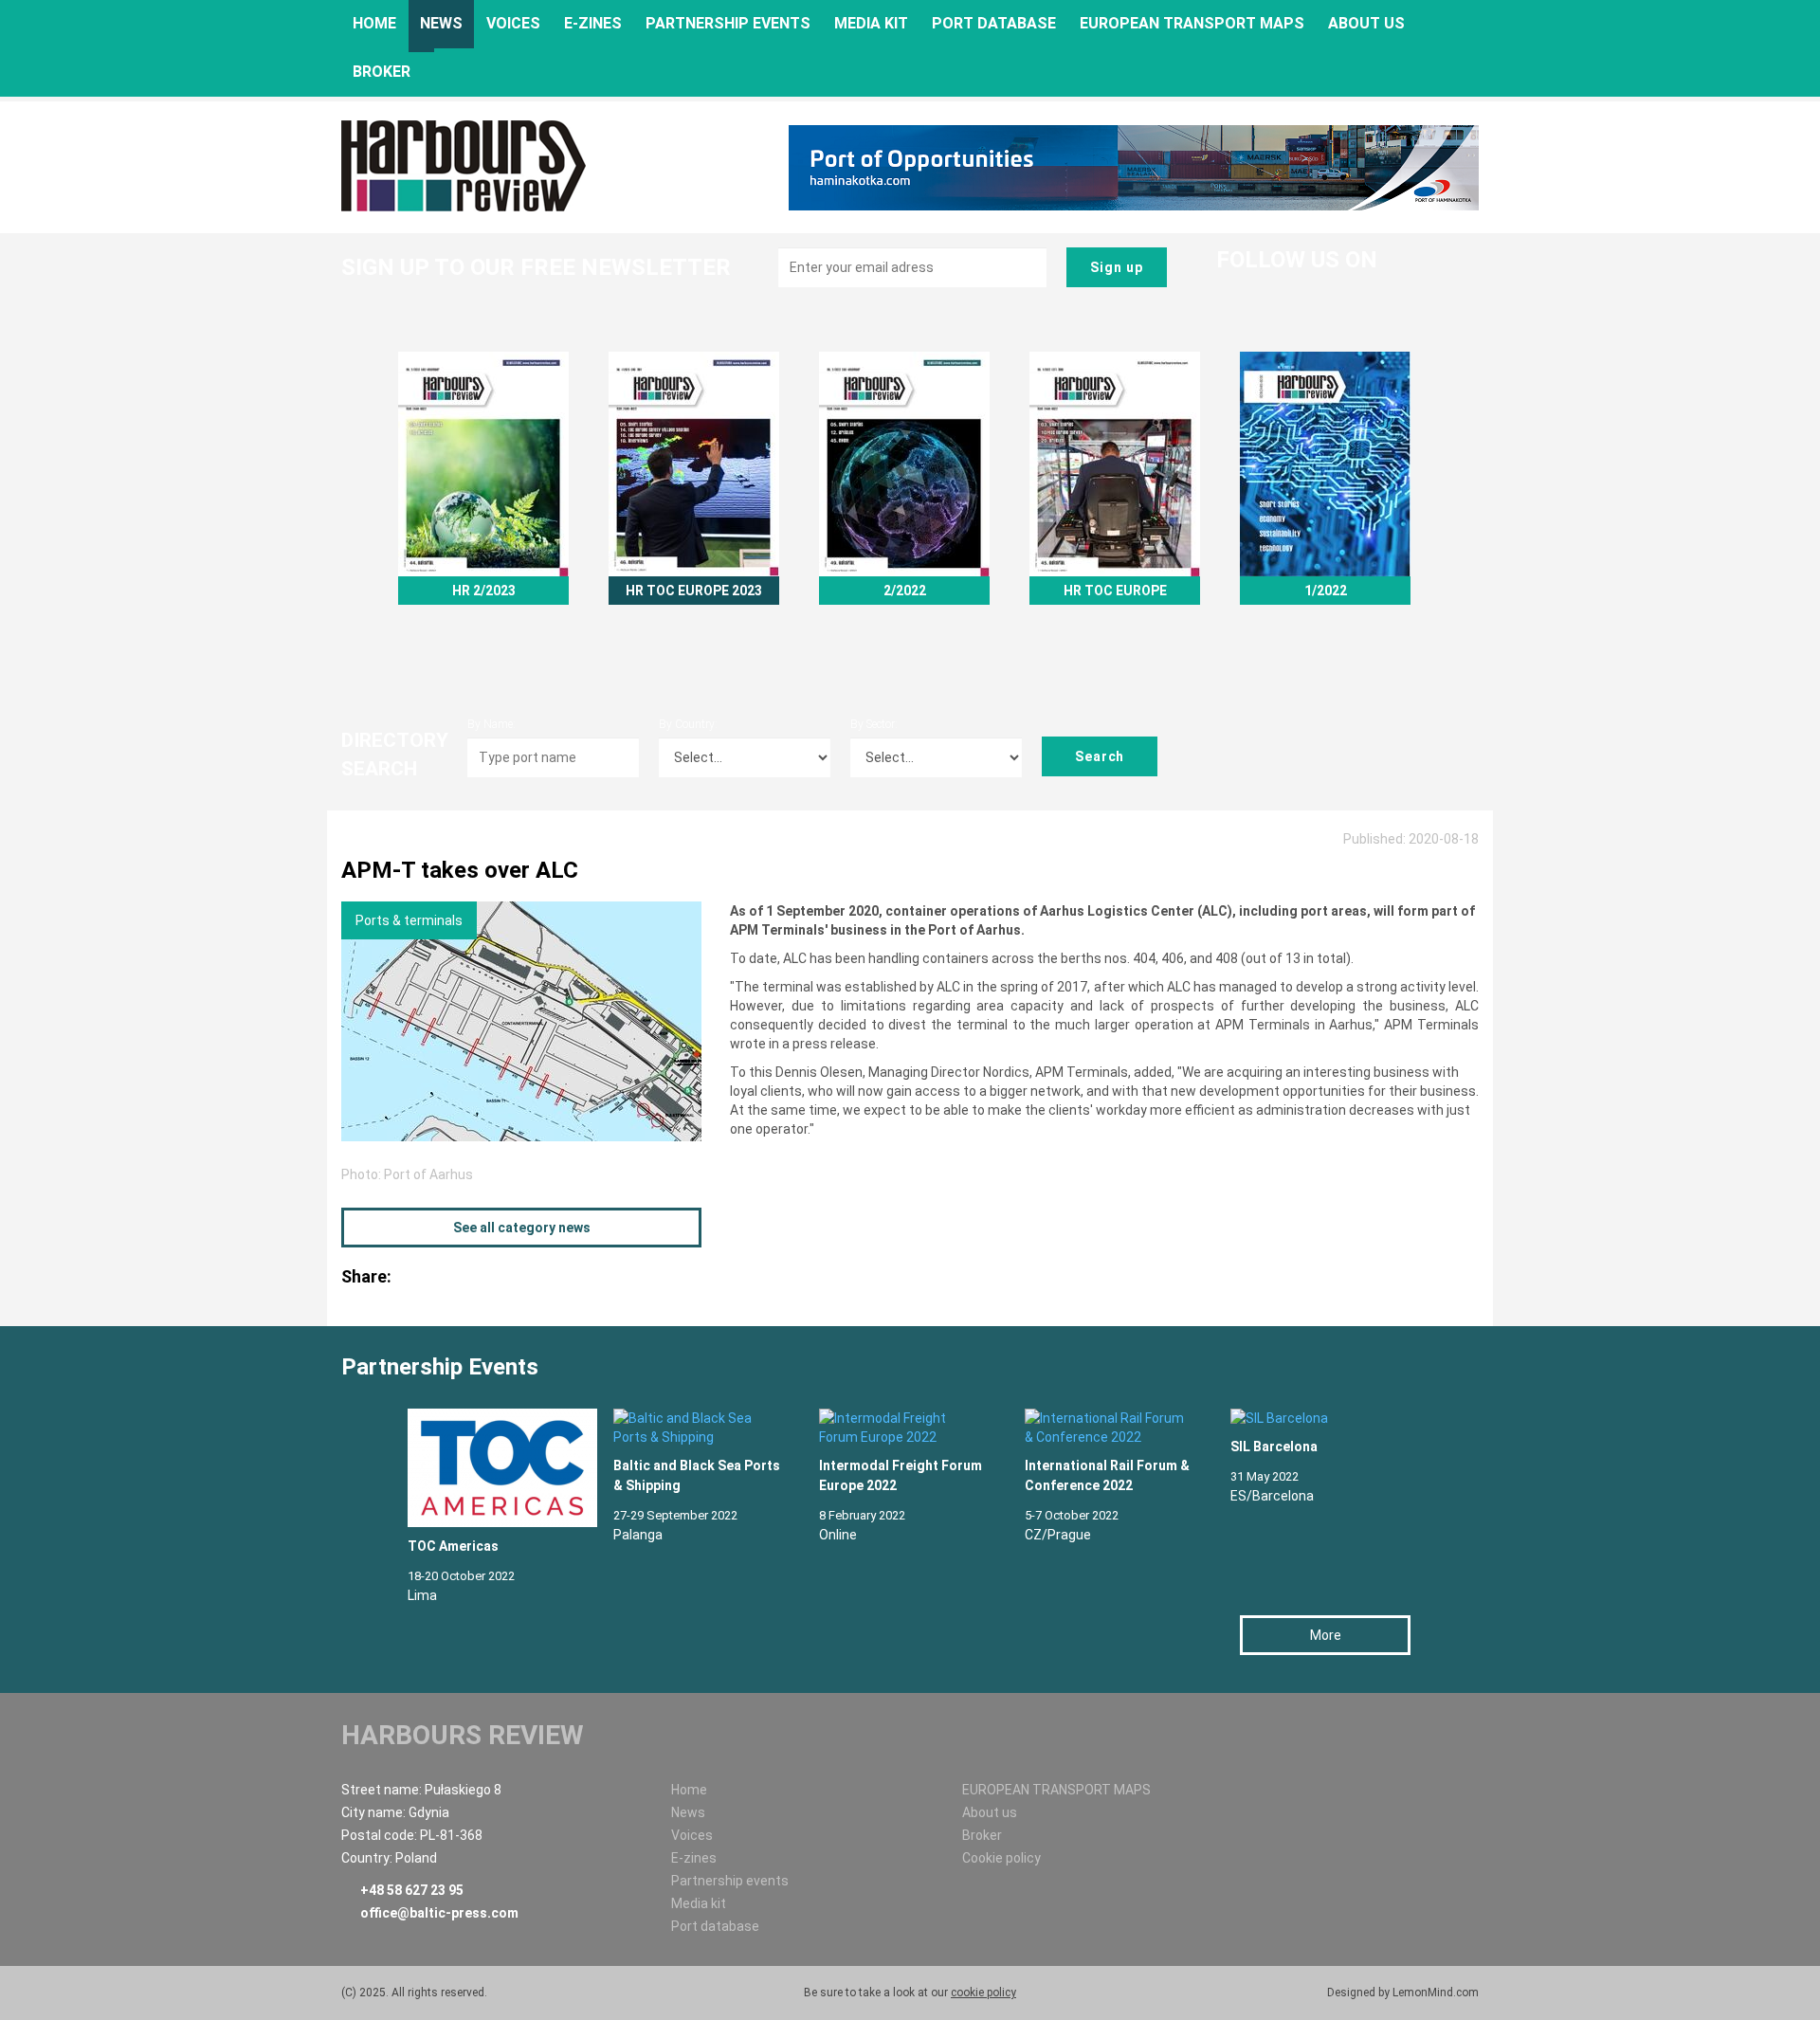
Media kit (871, 23)
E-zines (593, 23)
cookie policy (983, 1993)
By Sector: (874, 724)
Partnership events (728, 23)
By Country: (688, 724)
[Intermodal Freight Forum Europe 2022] (903, 1428)
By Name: (491, 724)
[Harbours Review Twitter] (1237, 291)
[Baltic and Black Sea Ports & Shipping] (697, 1428)
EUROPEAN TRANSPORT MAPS (1192, 23)
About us (1366, 23)
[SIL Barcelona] (1314, 1418)
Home (374, 23)
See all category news (522, 1228)
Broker (382, 72)
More (1326, 1635)
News (441, 23)
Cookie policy (1001, 1858)
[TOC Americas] (491, 1468)
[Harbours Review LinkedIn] (1277, 291)
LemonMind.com (1436, 1993)
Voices (513, 23)
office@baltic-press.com (439, 1913)
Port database (994, 23)
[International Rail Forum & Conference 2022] (1109, 1428)
